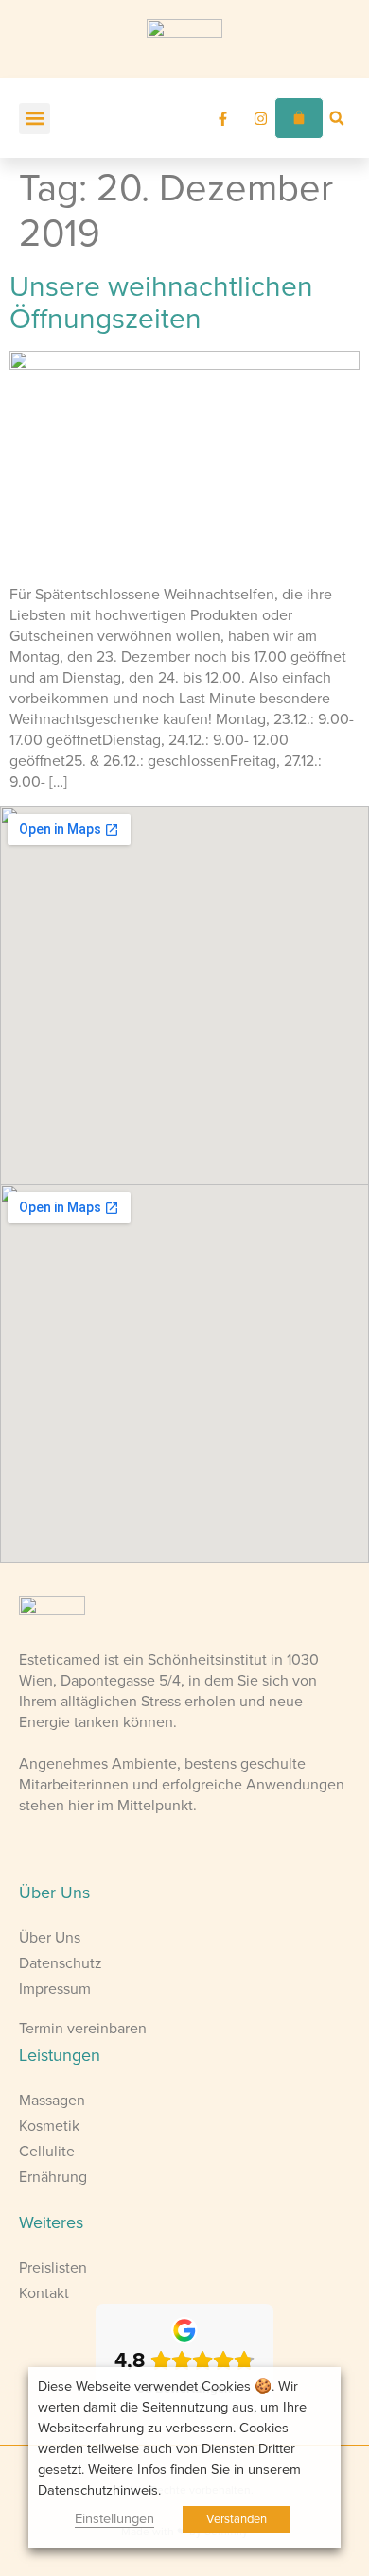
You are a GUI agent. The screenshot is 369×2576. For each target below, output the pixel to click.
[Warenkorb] (299, 118)
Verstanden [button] (237, 2519)
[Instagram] (260, 118)
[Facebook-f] (222, 118)
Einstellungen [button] (114, 2519)
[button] (35, 119)
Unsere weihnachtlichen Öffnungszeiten (161, 303)
